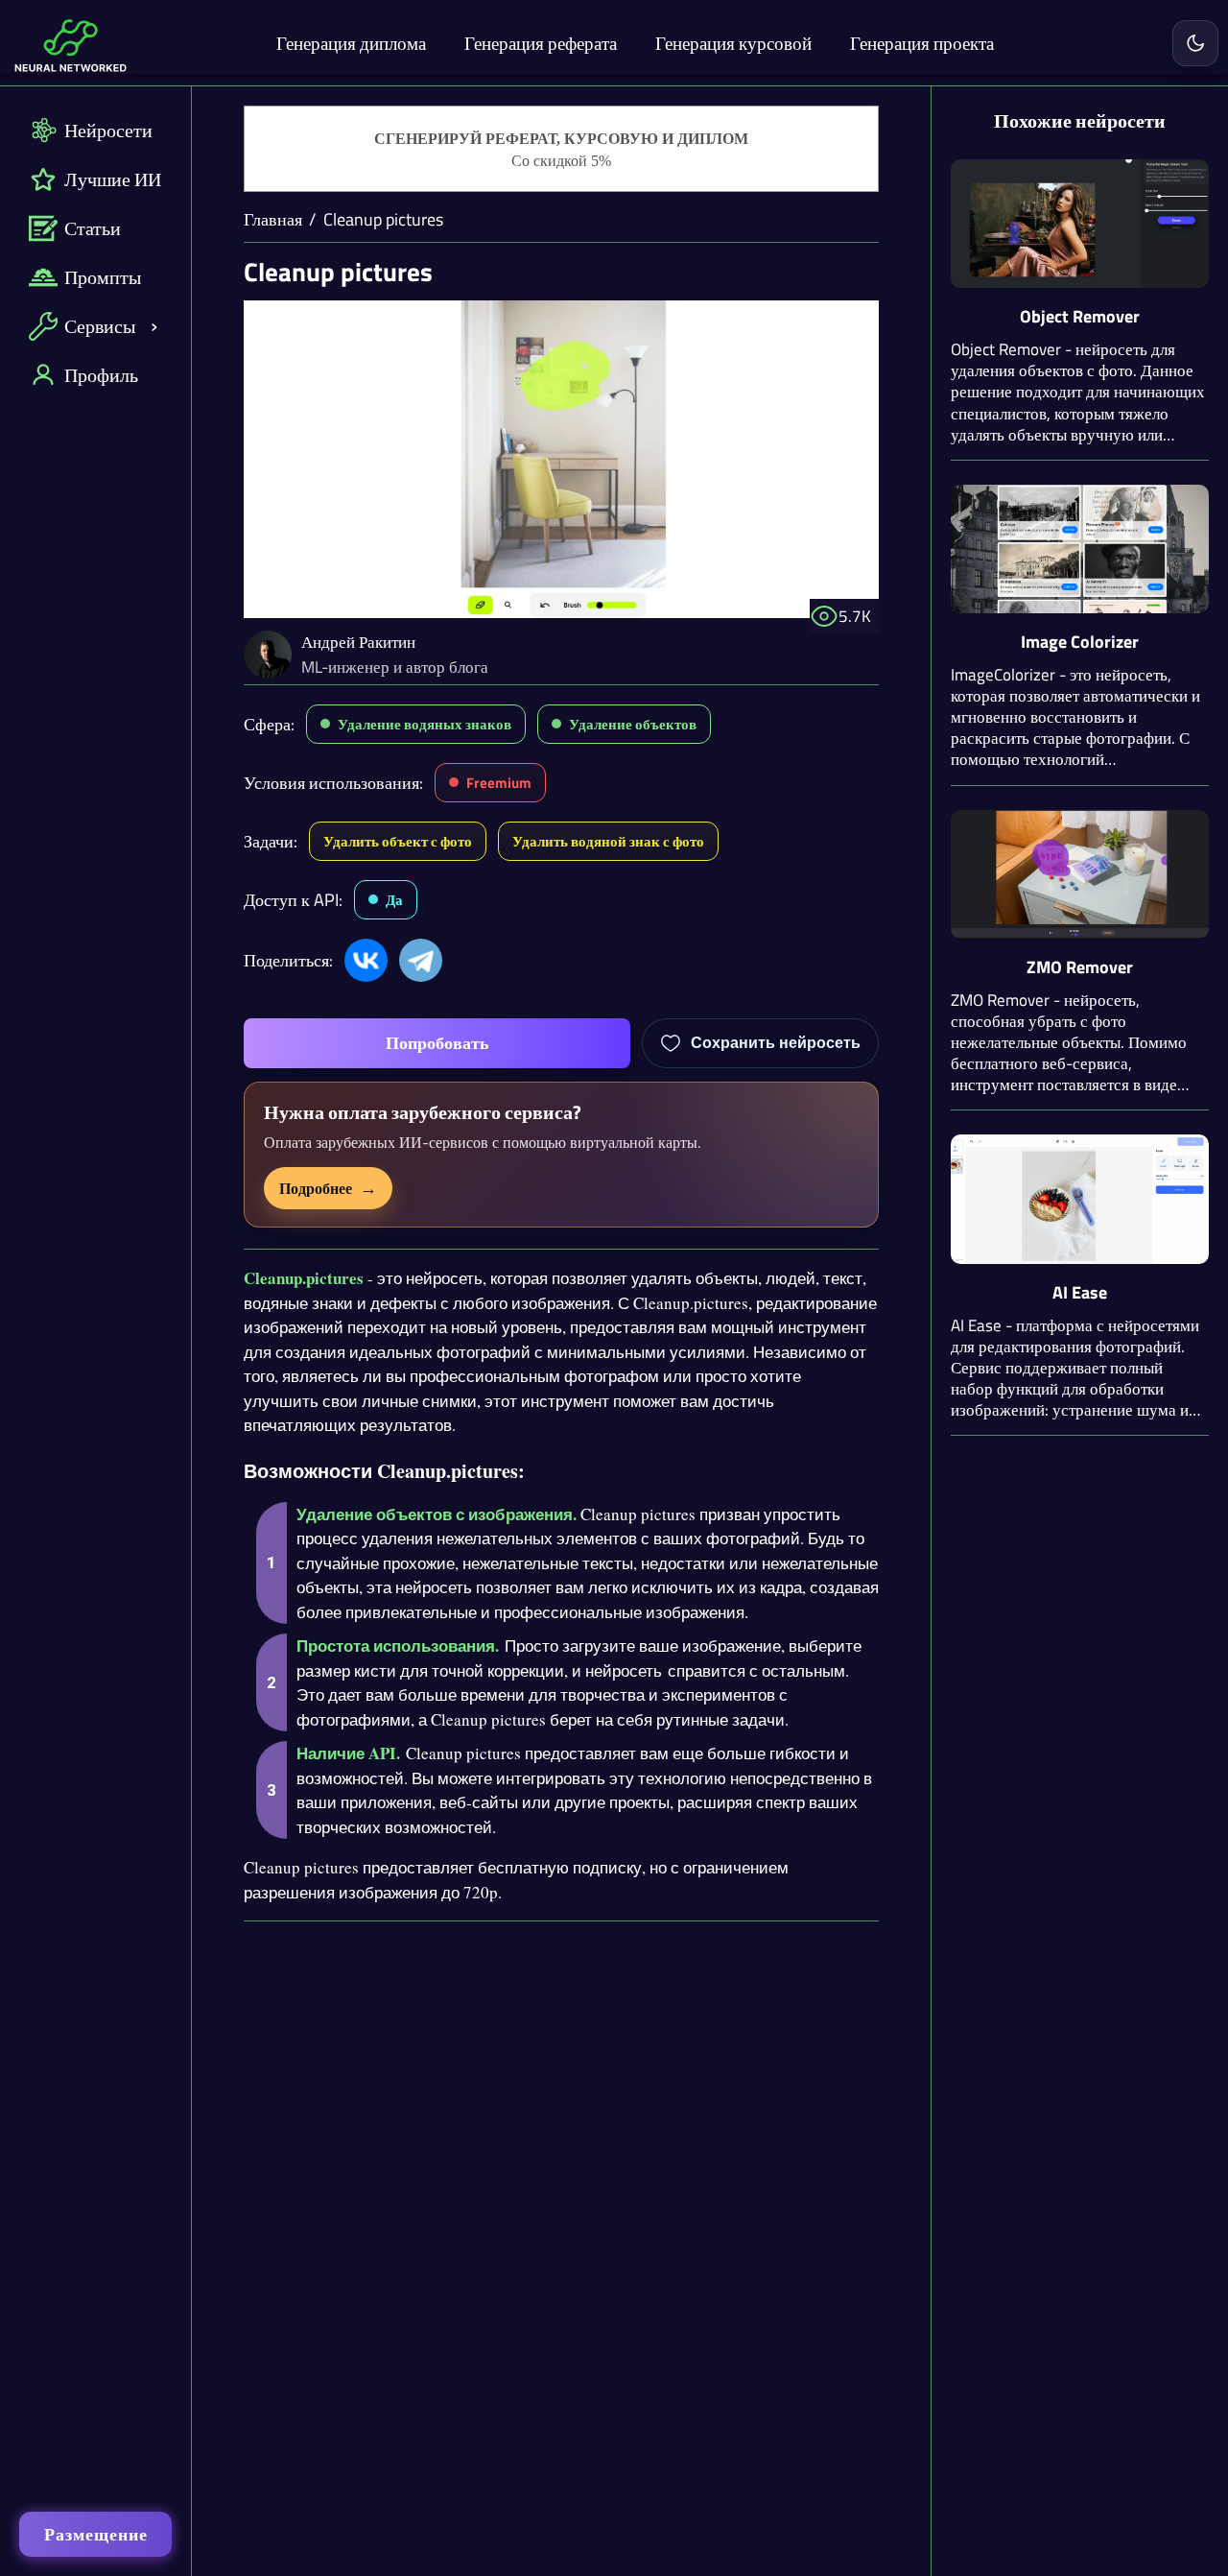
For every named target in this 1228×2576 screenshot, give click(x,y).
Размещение (96, 2534)
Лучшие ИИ (113, 179)
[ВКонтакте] (366, 960)
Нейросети (108, 130)
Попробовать (437, 1043)
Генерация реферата (541, 43)
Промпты (103, 277)
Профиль (101, 375)
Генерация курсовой (733, 43)
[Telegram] (421, 960)
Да (394, 900)
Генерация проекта (922, 43)
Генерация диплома (351, 43)
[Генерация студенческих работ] (561, 150)
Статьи (93, 228)
